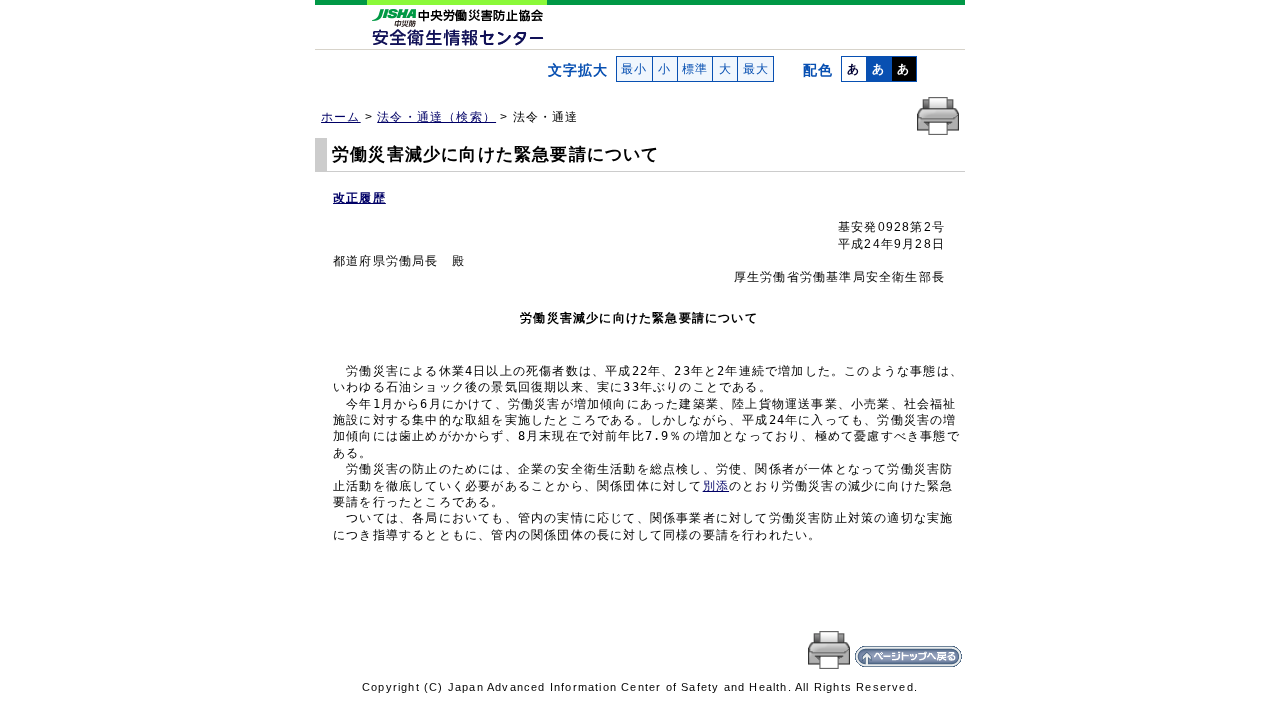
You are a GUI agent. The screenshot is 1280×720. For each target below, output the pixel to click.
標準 (695, 69)
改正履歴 (359, 198)
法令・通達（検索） (436, 117)
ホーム (341, 117)
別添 (716, 486)
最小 (634, 69)
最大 (755, 69)
